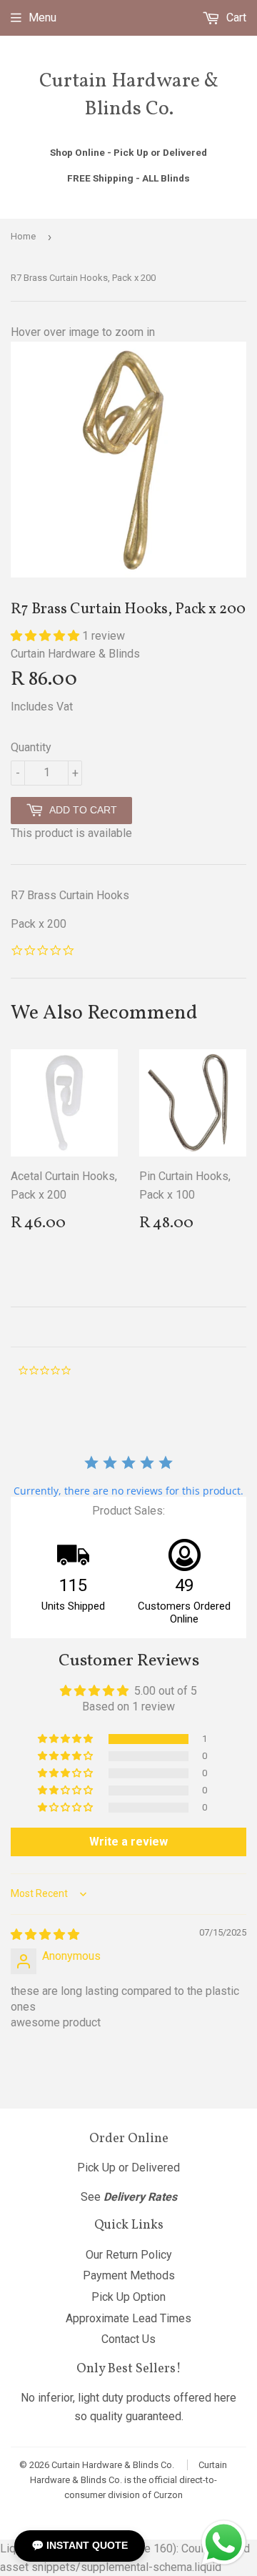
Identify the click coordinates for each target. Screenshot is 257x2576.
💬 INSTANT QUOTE (80, 2545)
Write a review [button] (128, 1842)
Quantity (31, 747)
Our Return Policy (129, 2255)
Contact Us (128, 2339)
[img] (45, 1935)
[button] (46, 636)
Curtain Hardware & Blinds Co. (129, 95)
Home (23, 236)
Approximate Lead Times (128, 2318)
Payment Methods (129, 2275)
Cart (235, 18)
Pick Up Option (128, 2297)
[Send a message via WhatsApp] (224, 2543)
